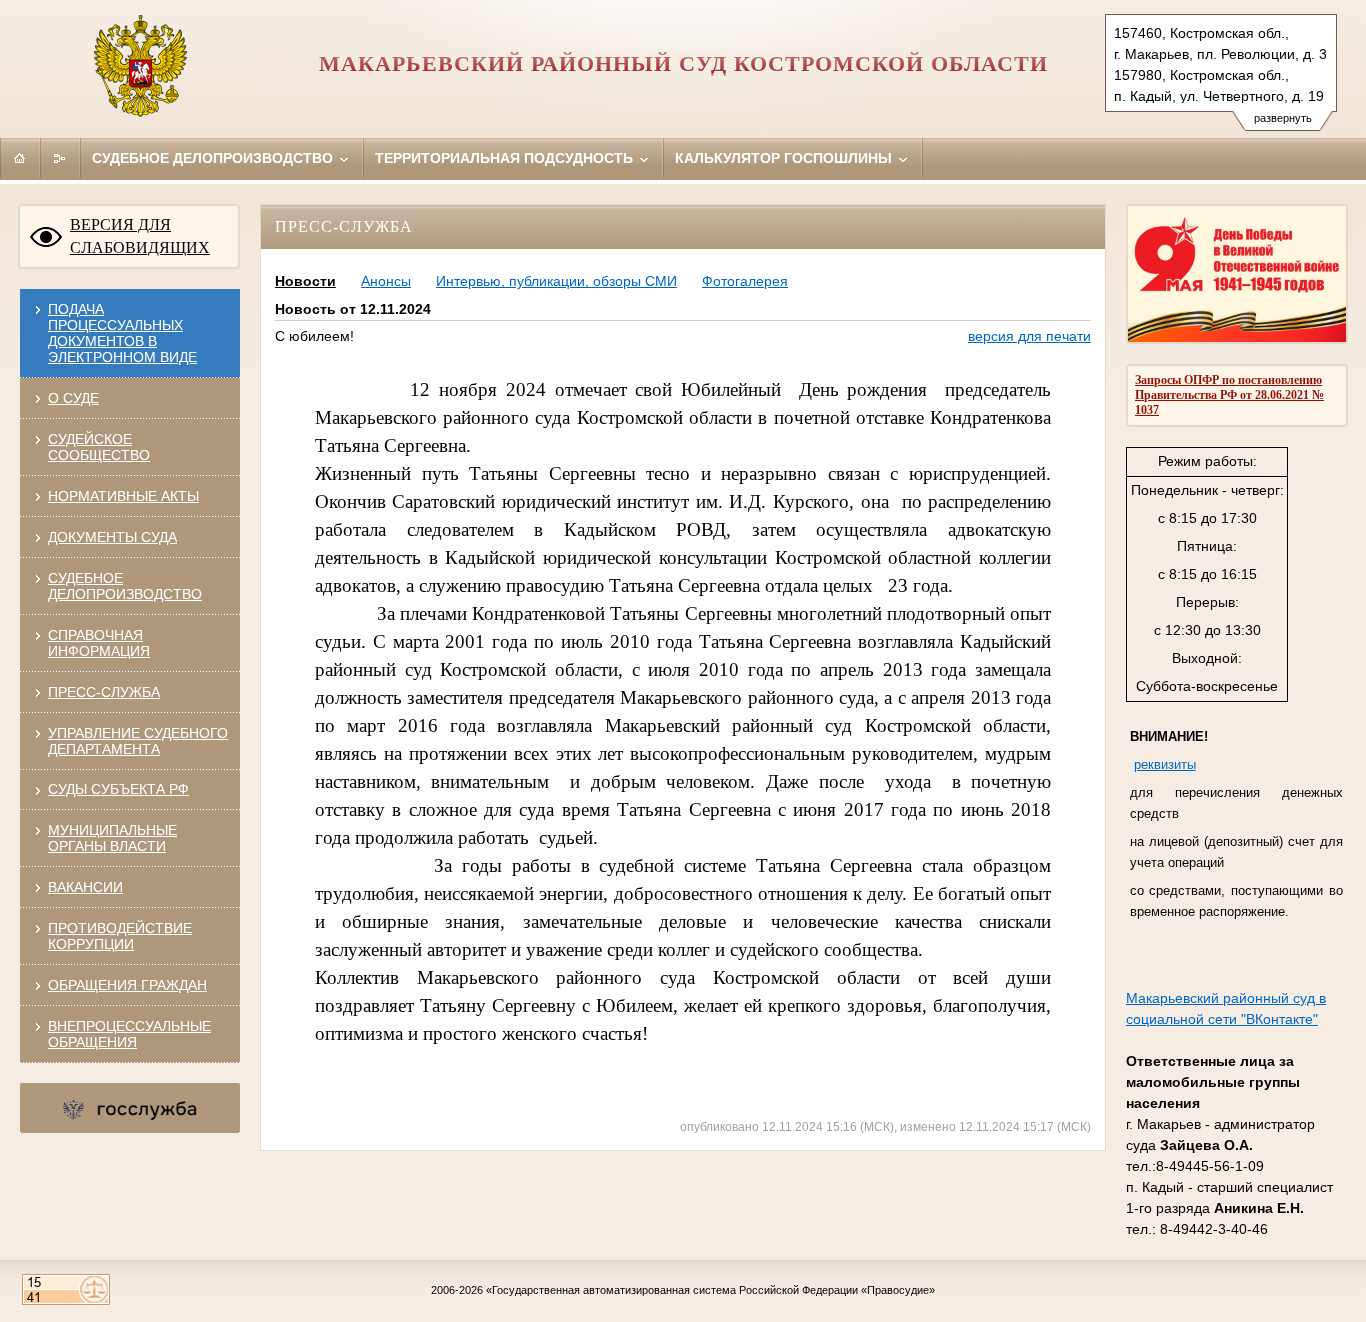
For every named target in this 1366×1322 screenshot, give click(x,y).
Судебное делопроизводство (214, 158)
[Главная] (20, 158)
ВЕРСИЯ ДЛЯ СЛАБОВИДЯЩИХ (140, 236)
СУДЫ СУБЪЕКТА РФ (118, 789)
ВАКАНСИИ (85, 887)
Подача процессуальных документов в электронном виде (122, 333)
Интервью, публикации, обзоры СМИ (556, 281)
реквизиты (1165, 764)
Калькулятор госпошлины (785, 158)
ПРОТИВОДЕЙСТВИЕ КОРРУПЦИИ (120, 936)
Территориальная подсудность (506, 158)
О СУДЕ (73, 398)
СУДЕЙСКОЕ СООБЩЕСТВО (99, 447)
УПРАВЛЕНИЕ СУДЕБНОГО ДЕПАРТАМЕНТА (138, 741)
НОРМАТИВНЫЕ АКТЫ (123, 496)
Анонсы (386, 281)
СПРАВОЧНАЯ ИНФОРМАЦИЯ (99, 643)
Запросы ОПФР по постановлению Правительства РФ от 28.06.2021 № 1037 (1229, 395)
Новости (305, 281)
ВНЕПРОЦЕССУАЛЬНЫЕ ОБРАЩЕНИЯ (129, 1034)
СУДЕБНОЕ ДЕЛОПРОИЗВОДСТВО (125, 586)
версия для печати (1029, 336)
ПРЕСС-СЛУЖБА (104, 692)
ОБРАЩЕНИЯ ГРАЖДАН (127, 985)
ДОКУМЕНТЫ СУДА (112, 537)
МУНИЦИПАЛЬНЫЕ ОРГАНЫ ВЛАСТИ (112, 838)
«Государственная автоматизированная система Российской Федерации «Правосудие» (710, 1290)
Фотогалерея (745, 281)
